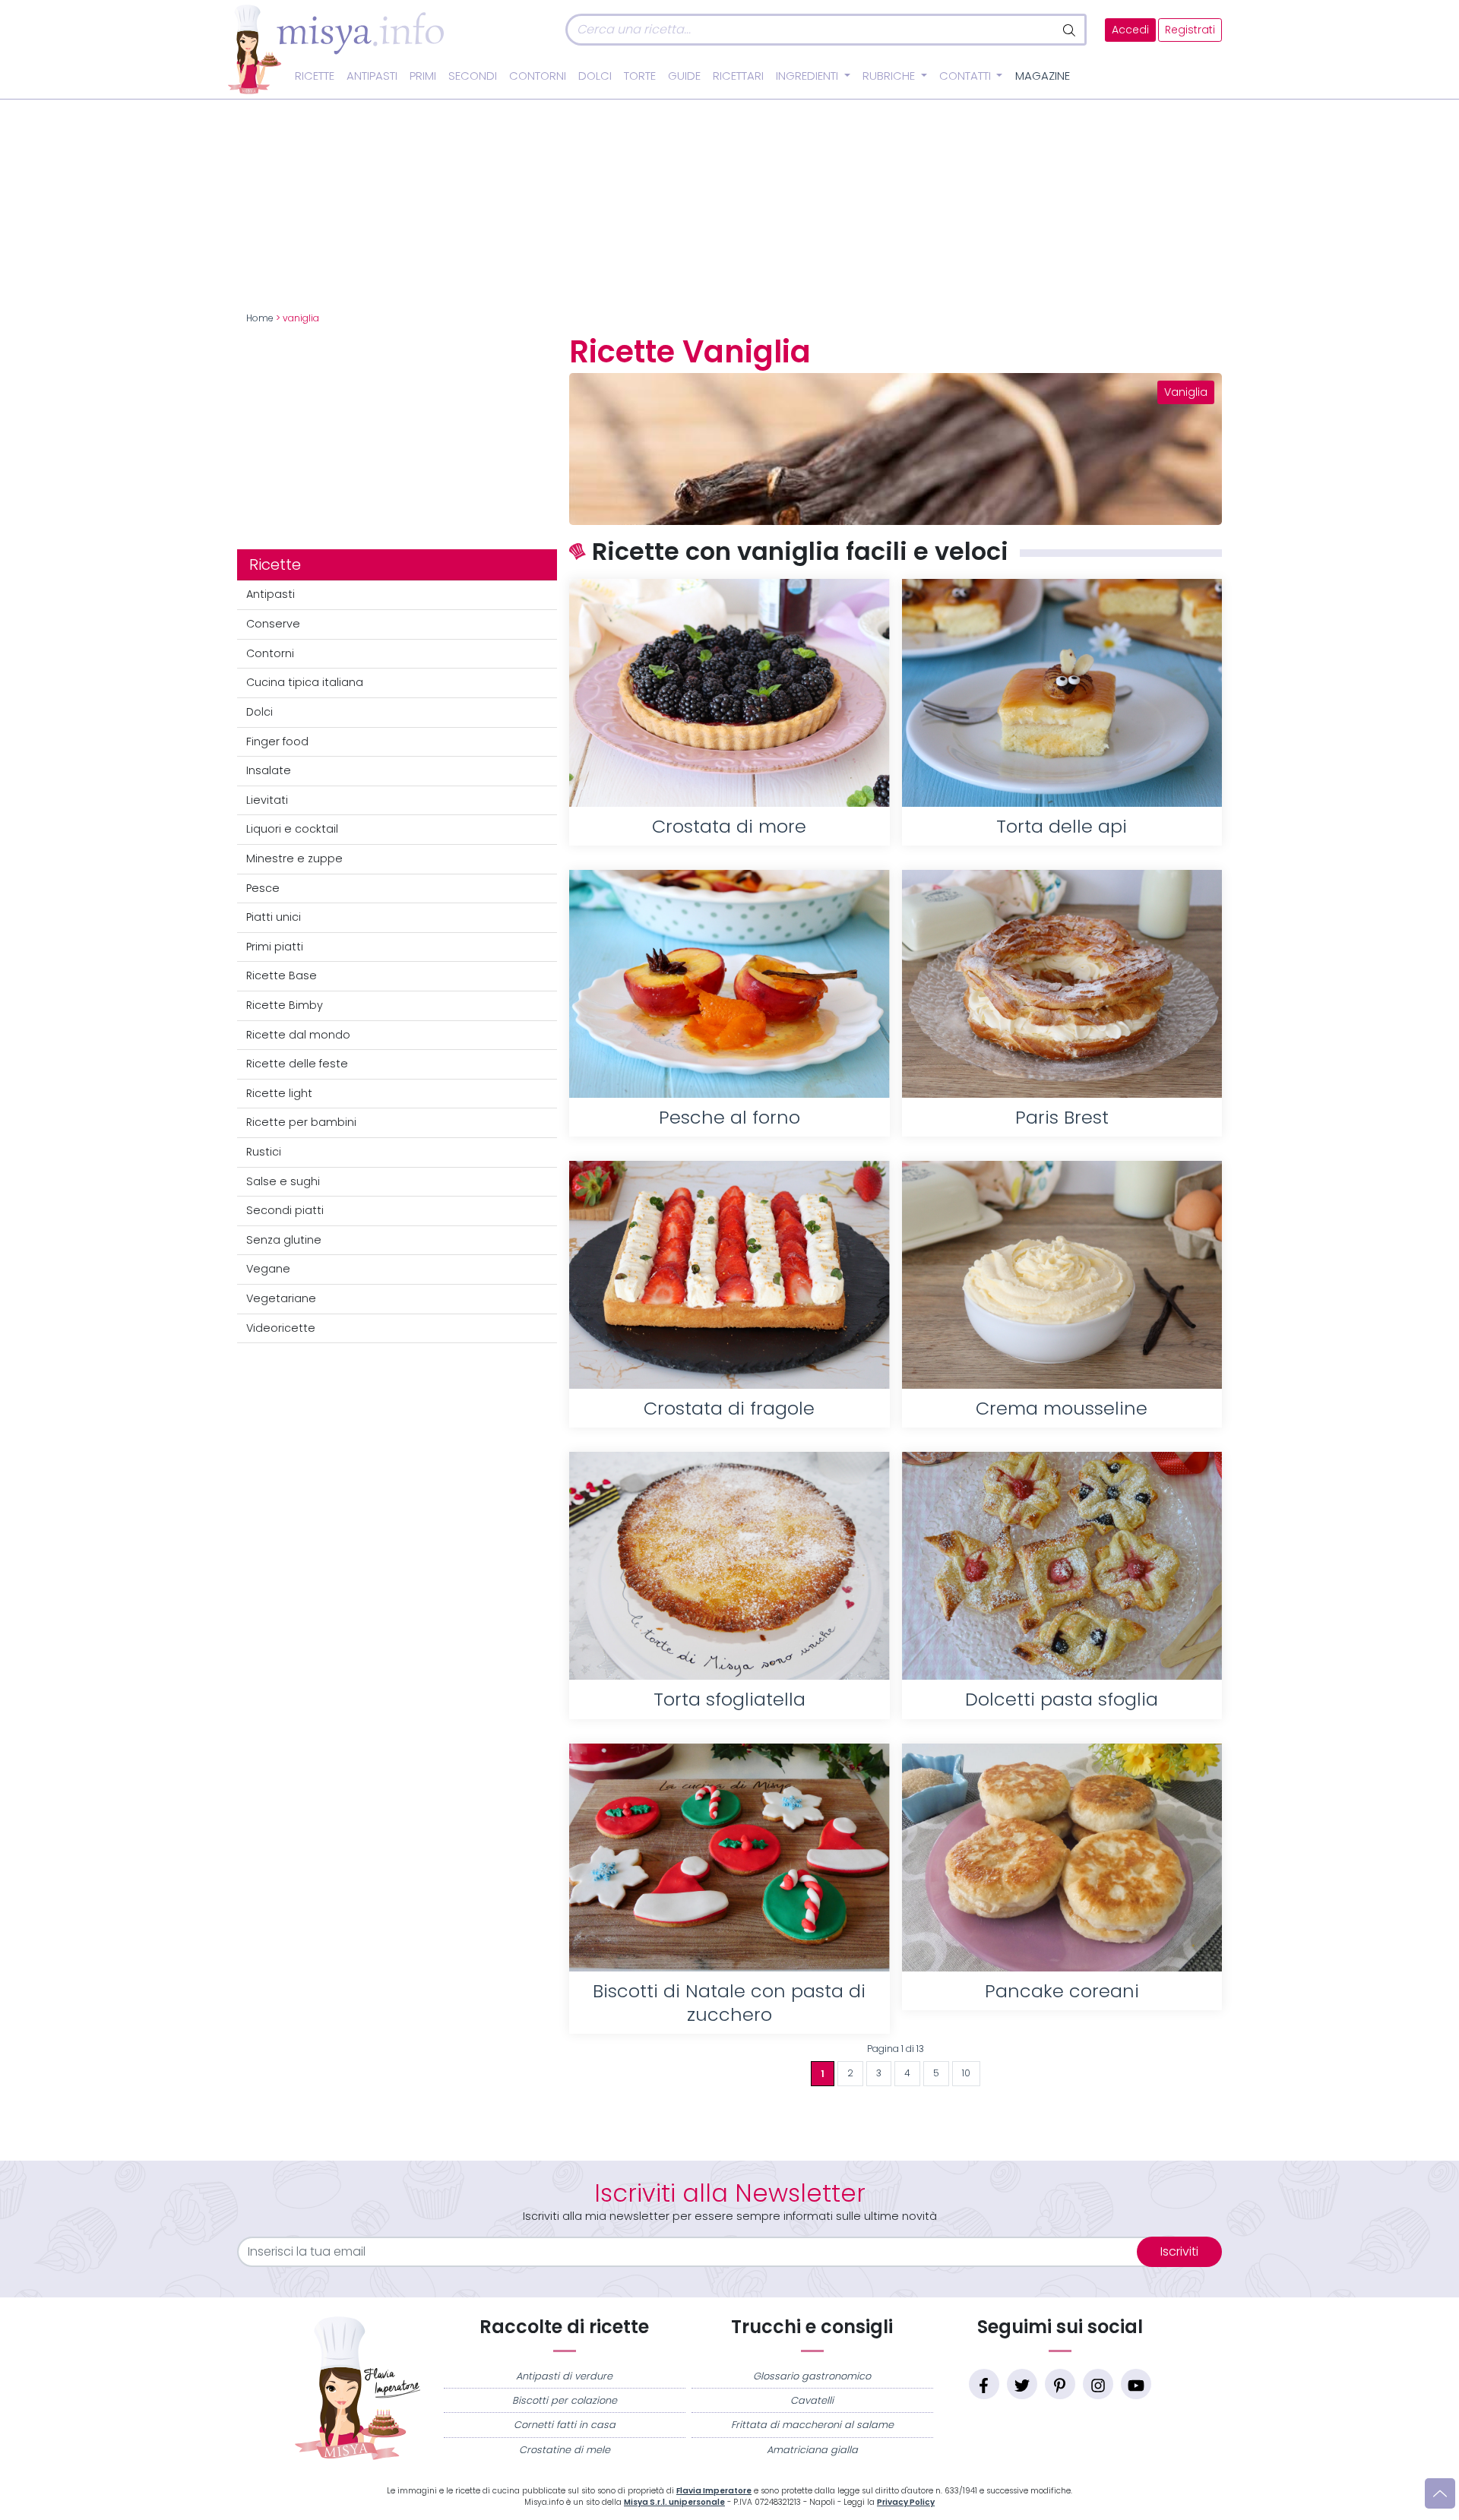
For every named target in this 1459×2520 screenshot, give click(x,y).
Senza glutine (284, 1240)
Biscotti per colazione (565, 2400)
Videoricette (281, 1328)
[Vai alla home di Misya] (336, 49)
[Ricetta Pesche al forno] (729, 984)
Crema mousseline (1062, 1408)
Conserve (273, 624)
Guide (684, 76)
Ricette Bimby (285, 1005)
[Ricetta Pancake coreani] (1062, 1858)
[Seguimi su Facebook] (984, 2384)
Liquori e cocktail (292, 829)
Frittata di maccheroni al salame (812, 2425)
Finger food (277, 741)
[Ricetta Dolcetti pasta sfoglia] (1062, 1566)
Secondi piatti (285, 1210)
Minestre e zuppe (294, 858)
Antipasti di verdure (564, 2376)
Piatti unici (274, 917)
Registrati (1190, 30)
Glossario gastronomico (812, 2376)
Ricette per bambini (301, 1122)
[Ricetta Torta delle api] (1062, 693)
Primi (423, 76)
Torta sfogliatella (729, 1699)
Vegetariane (281, 1298)
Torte (640, 76)
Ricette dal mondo (298, 1035)
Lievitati (267, 800)
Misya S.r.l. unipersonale (674, 2502)
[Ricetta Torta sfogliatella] (729, 1566)
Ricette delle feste (297, 1064)
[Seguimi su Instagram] (1098, 2384)
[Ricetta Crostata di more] (729, 693)
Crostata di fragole (729, 1408)
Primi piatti (275, 947)
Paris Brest (1062, 1117)
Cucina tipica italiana (305, 682)
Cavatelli (812, 2400)
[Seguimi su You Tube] (1136, 2384)
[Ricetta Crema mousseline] (1062, 1275)
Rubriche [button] (890, 76)
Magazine (1043, 76)
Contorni (538, 76)
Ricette (315, 76)
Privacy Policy (906, 2502)
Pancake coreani (1062, 1991)
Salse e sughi (283, 1181)
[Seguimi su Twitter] (1022, 2384)
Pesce (263, 888)
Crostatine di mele (565, 2450)
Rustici (264, 1152)
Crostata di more (729, 826)
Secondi (473, 76)
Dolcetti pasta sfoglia (1062, 1699)
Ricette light (279, 1093)
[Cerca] (1070, 30)
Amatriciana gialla (812, 2450)
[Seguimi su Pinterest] (1060, 2384)
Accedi (1130, 30)
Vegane (268, 1269)
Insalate (269, 770)
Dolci (595, 76)
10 (966, 2073)
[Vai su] (1440, 2493)
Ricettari (738, 76)
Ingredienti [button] (809, 76)
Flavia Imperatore (714, 2491)
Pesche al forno (729, 1117)
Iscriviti (1179, 2251)
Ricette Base (282, 975)
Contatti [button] (967, 76)
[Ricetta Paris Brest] (1062, 984)
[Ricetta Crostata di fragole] (729, 1275)
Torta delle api (1062, 826)
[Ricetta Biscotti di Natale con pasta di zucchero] (729, 1858)
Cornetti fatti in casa (565, 2425)
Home (260, 318)
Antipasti (372, 76)
